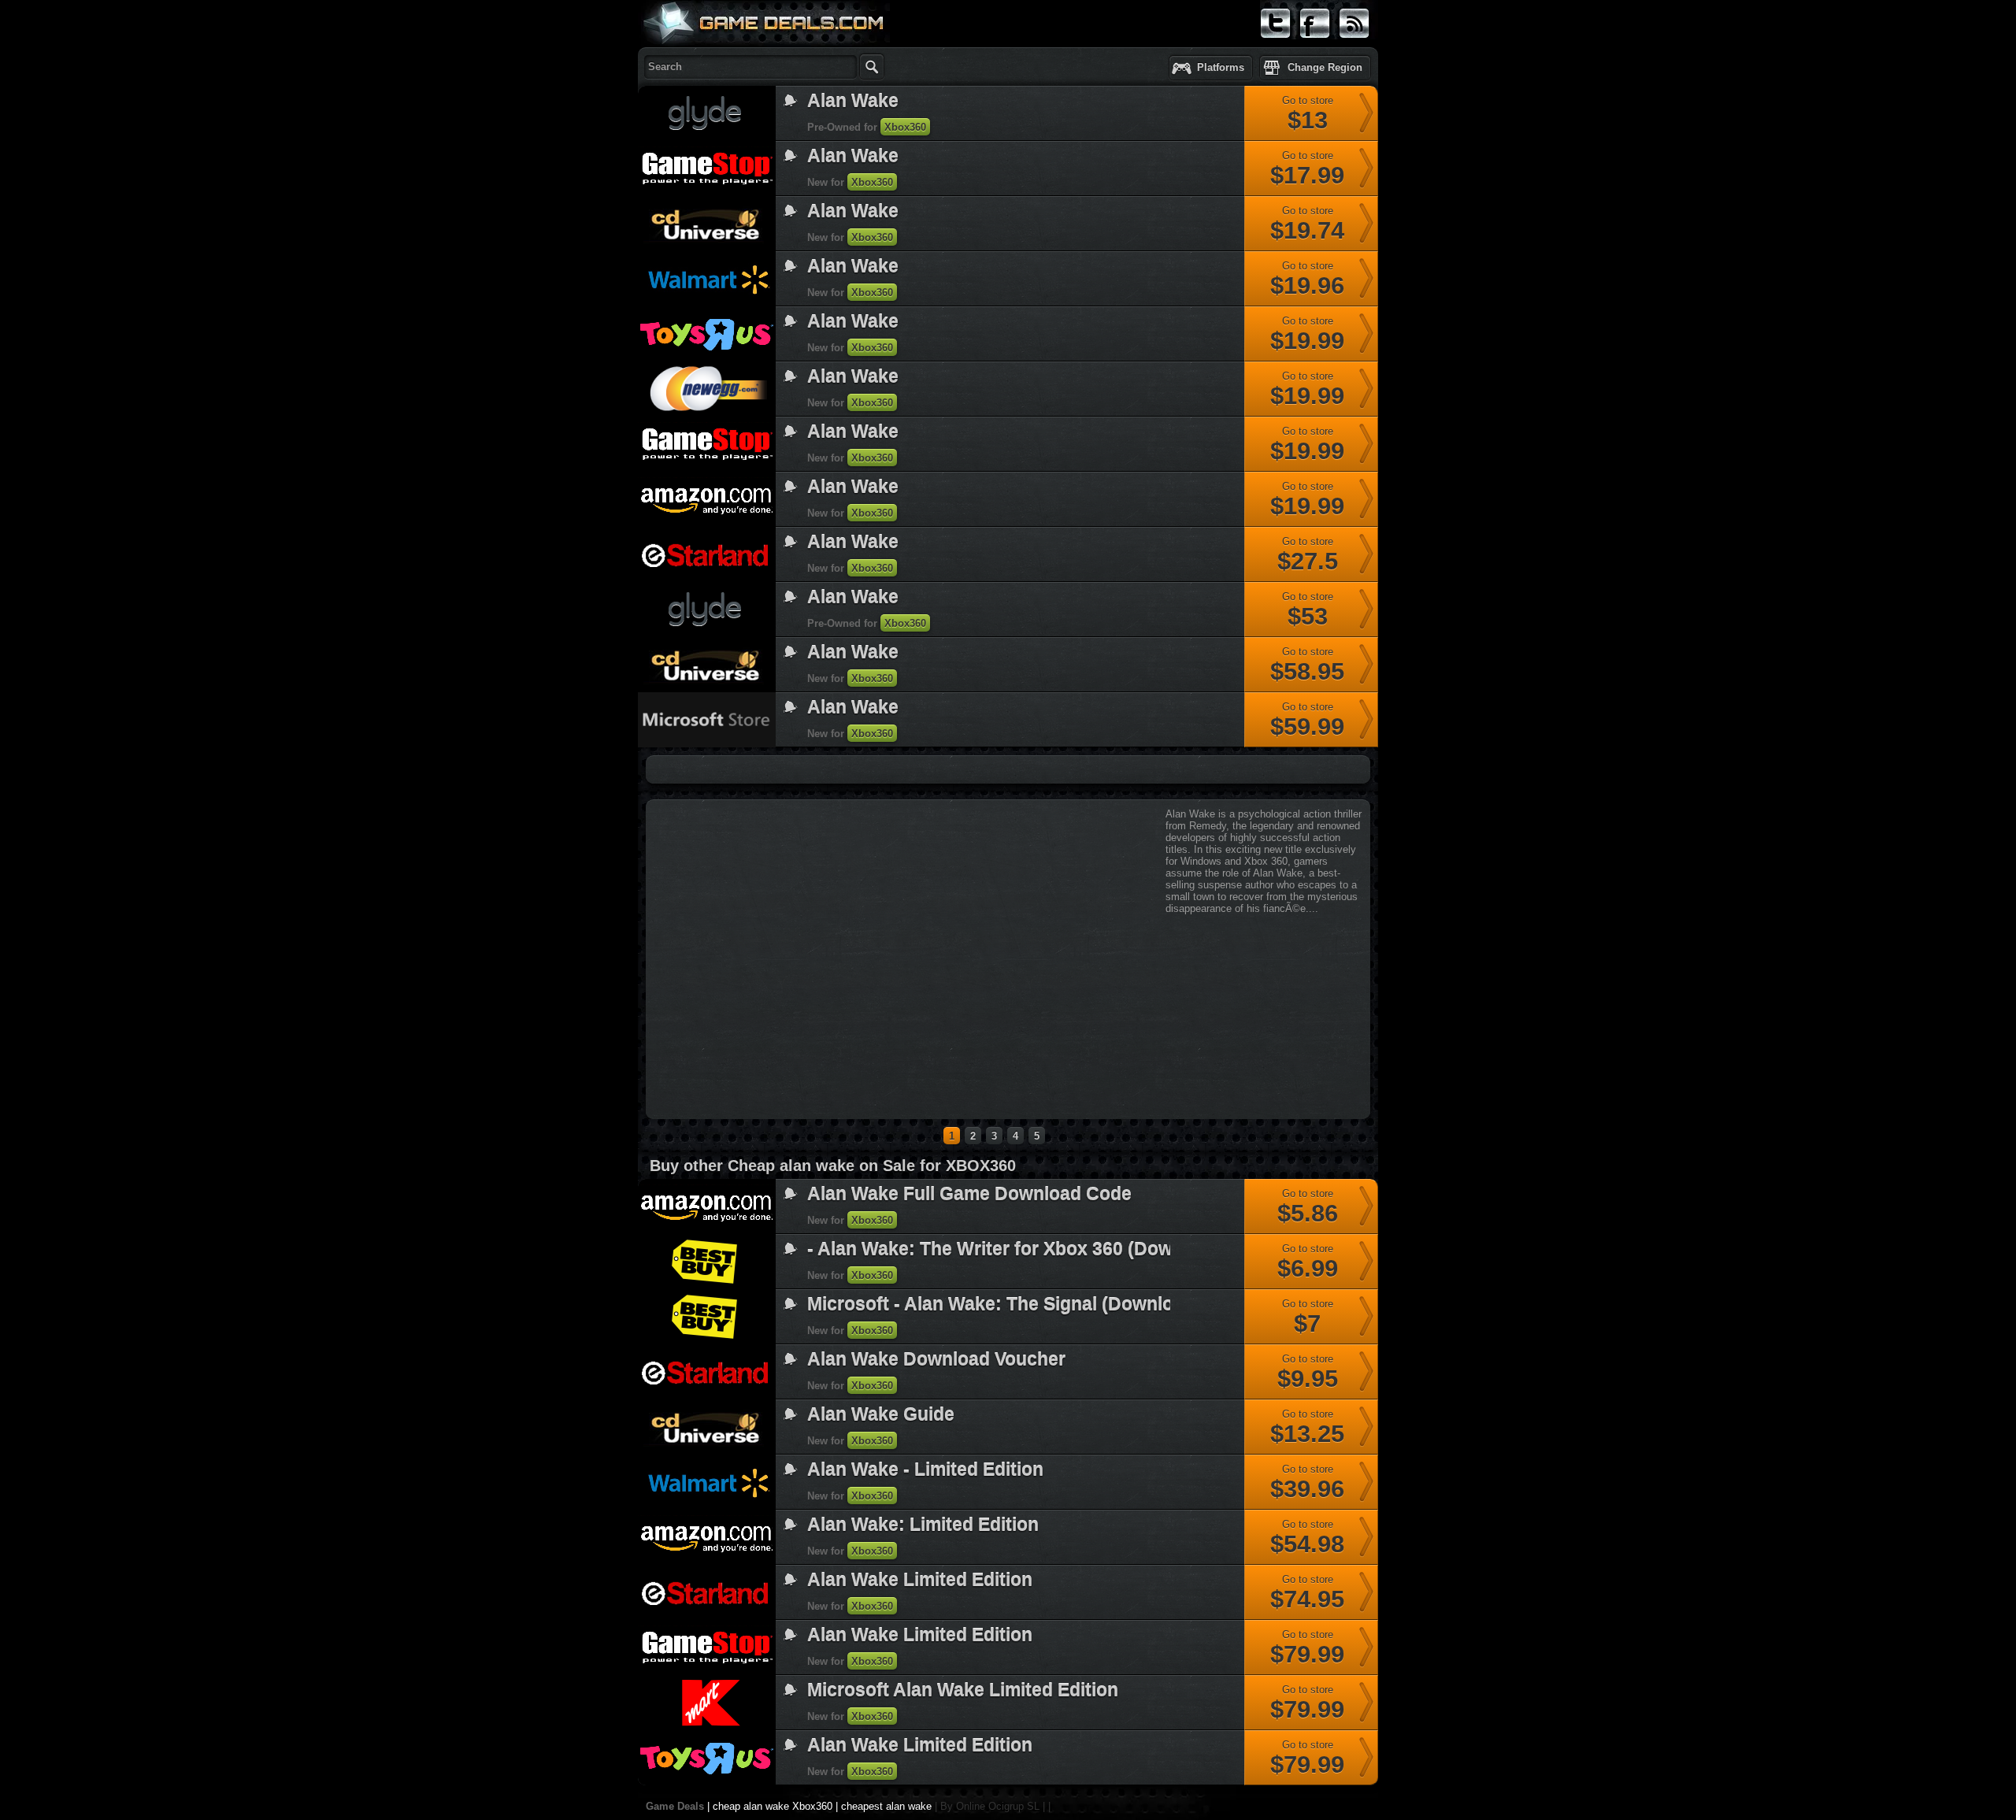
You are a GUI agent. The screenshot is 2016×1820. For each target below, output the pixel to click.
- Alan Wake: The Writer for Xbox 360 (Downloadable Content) (1072, 1249)
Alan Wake (853, 101)
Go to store (1308, 114)
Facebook (1315, 45)
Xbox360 (905, 127)
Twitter (1275, 45)
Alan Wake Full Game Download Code (969, 1194)
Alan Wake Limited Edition (920, 1580)
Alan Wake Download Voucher (936, 1359)
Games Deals (701, 58)
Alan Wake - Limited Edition (925, 1470)
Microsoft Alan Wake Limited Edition (963, 1690)
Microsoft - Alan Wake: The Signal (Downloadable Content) (1059, 1304)
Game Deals (675, 1806)
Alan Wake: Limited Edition (923, 1525)
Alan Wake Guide (881, 1414)
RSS (1349, 45)
